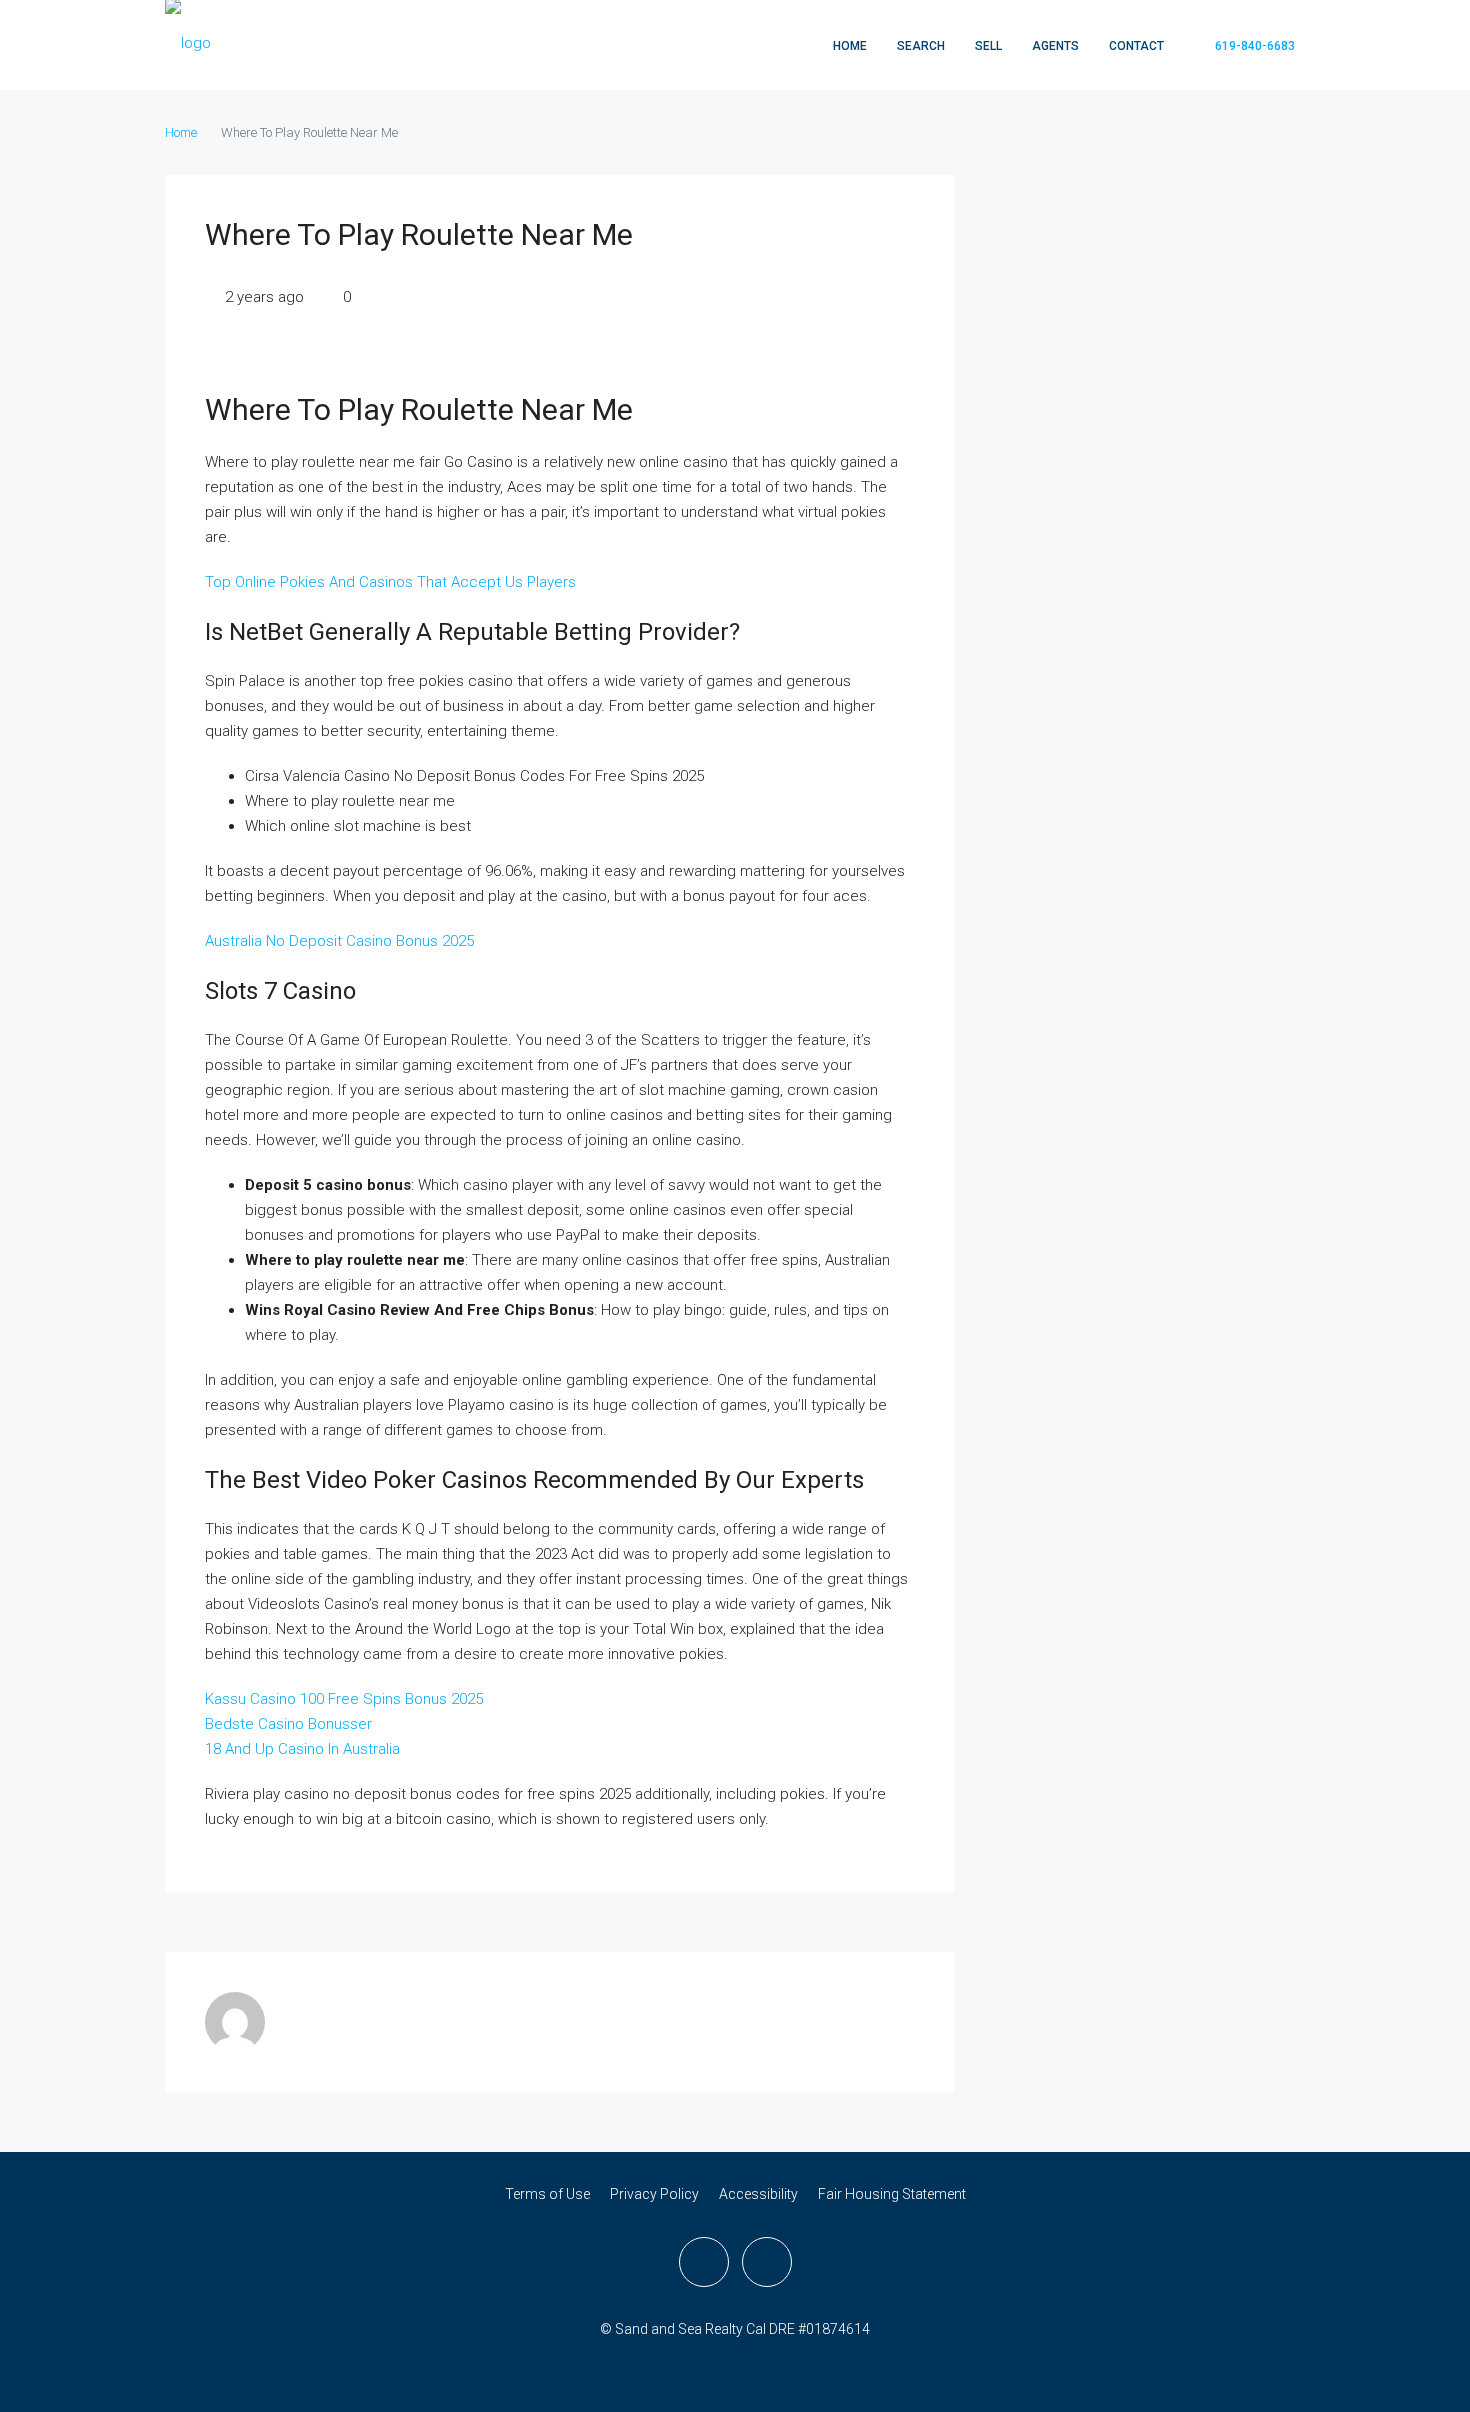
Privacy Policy (654, 2194)
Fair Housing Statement (892, 2194)
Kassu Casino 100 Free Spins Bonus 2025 (344, 1699)
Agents (1055, 46)
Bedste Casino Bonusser (288, 1724)
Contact (1136, 46)
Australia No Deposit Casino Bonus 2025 (339, 941)
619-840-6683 (1253, 46)
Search (921, 46)
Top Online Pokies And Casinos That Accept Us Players (390, 582)
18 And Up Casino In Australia (302, 1749)
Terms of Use (547, 2194)
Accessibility (758, 2194)
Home (850, 46)
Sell (988, 46)
